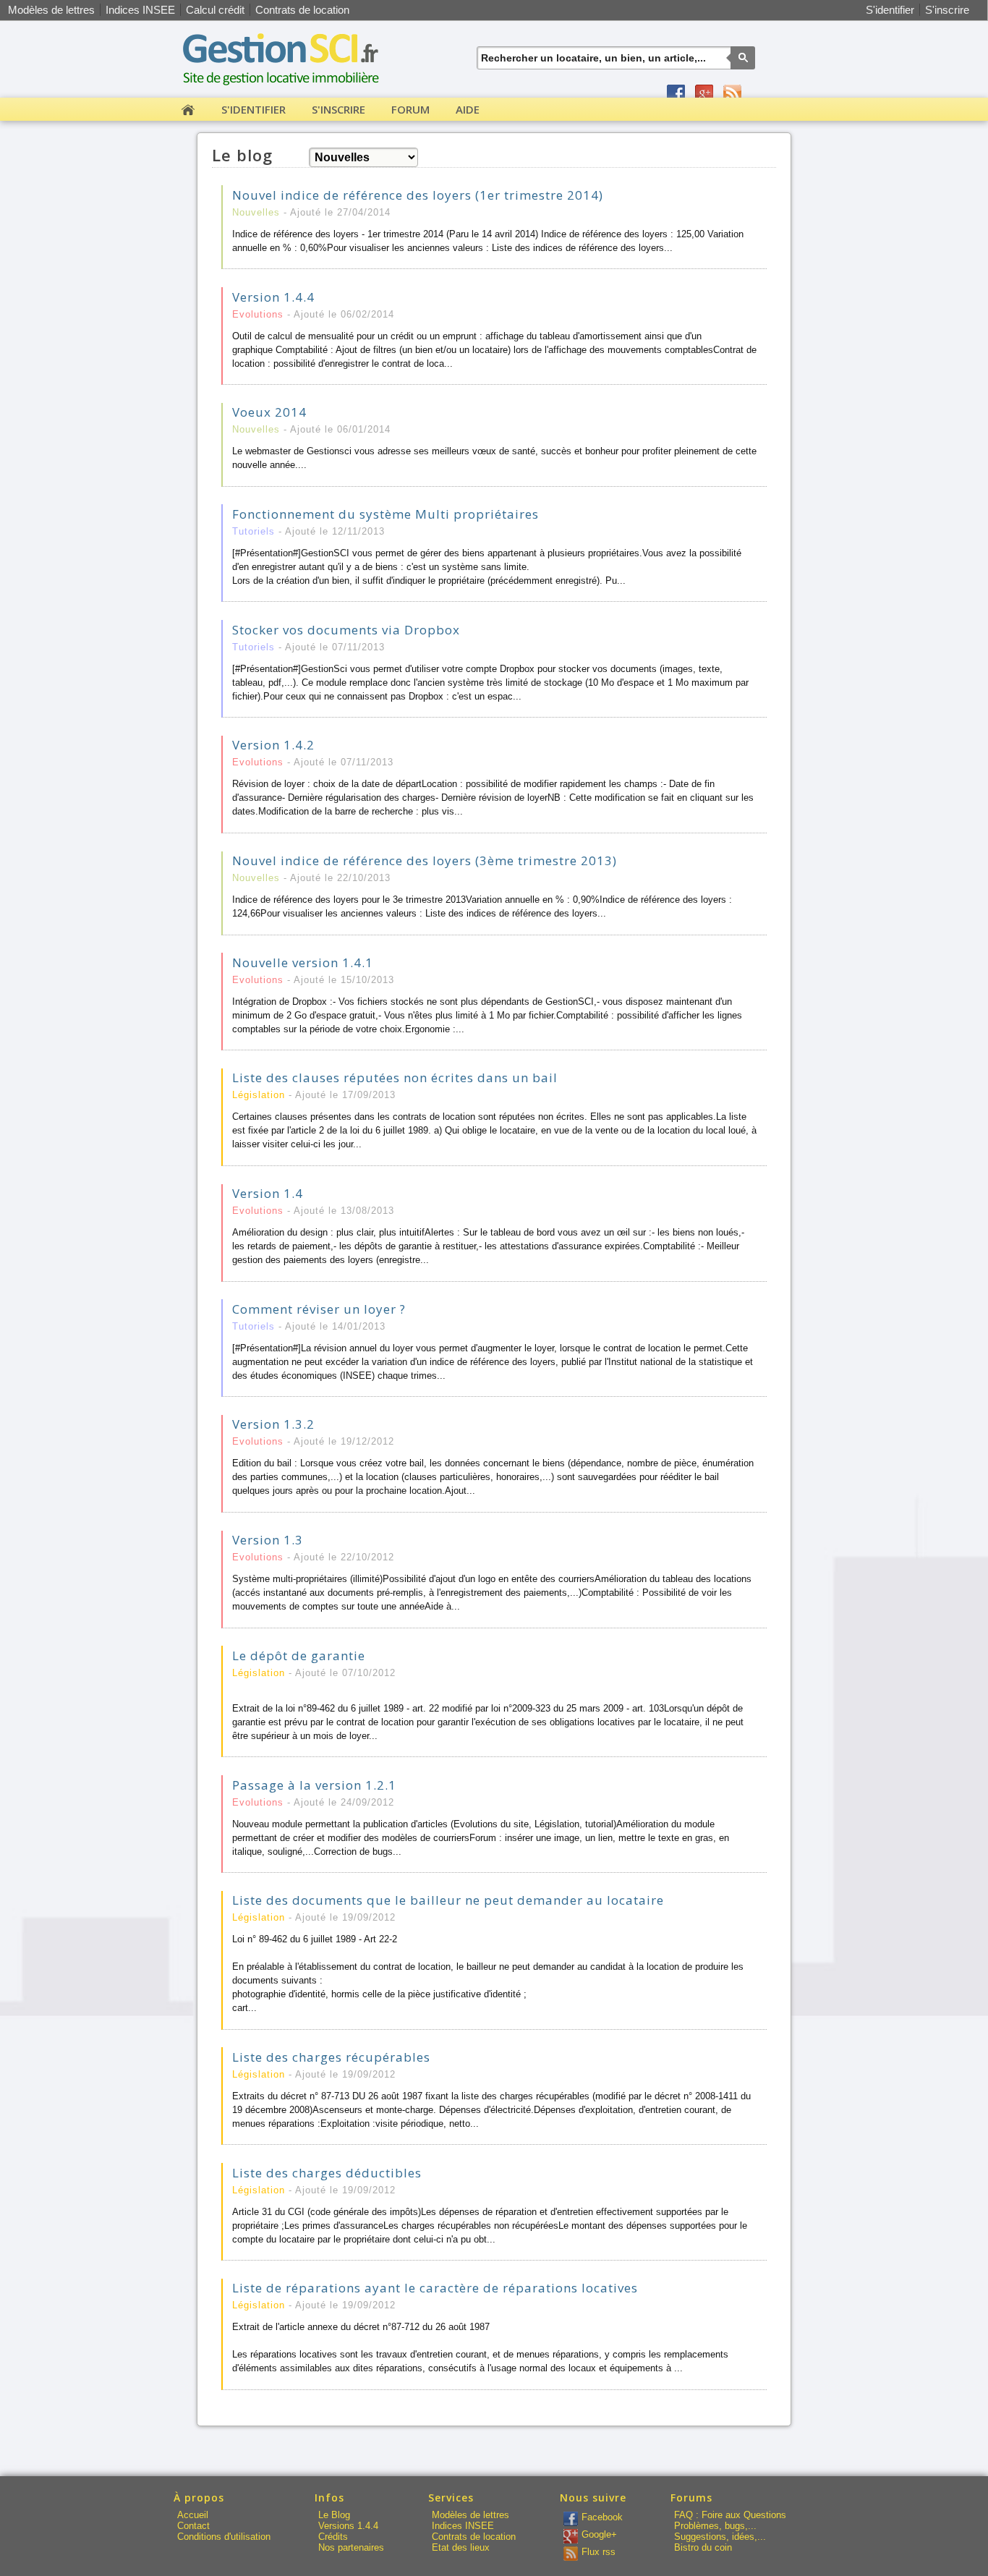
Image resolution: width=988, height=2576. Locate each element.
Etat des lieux (461, 2547)
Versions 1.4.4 (348, 2526)
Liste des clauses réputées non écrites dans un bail (395, 1077)
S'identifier (890, 10)
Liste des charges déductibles (327, 2173)
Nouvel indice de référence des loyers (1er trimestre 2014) (418, 195)
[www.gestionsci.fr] (284, 90)
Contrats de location (302, 10)
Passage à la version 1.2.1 (314, 1785)
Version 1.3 (268, 1540)
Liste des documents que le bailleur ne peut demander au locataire (448, 1900)
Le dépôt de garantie (299, 1655)
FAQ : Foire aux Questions (730, 2515)
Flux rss (599, 2552)
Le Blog (334, 2515)
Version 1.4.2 (273, 745)
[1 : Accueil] (188, 112)
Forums (691, 2498)
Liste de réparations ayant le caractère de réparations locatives (435, 2288)
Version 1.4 (268, 1193)
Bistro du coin (703, 2547)
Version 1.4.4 (273, 297)
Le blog (242, 155)
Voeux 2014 (269, 412)
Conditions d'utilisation (224, 2537)
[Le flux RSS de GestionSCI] (732, 94)
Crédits (333, 2537)
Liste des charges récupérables (331, 2057)
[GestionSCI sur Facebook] (676, 94)
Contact (193, 2526)
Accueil (193, 2515)
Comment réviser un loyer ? (319, 1309)
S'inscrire (947, 10)
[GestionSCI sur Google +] (704, 94)
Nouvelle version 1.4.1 (303, 962)
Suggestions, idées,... (720, 2537)
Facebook (602, 2517)
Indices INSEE (140, 10)
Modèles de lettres (51, 10)
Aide (468, 109)
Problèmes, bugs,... (715, 2526)
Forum (410, 109)
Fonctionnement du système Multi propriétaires (386, 514)
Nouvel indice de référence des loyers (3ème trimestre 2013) (425, 860)
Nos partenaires (351, 2547)
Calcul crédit (215, 10)
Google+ (599, 2534)
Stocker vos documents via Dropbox (346, 630)
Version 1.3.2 (273, 1424)
